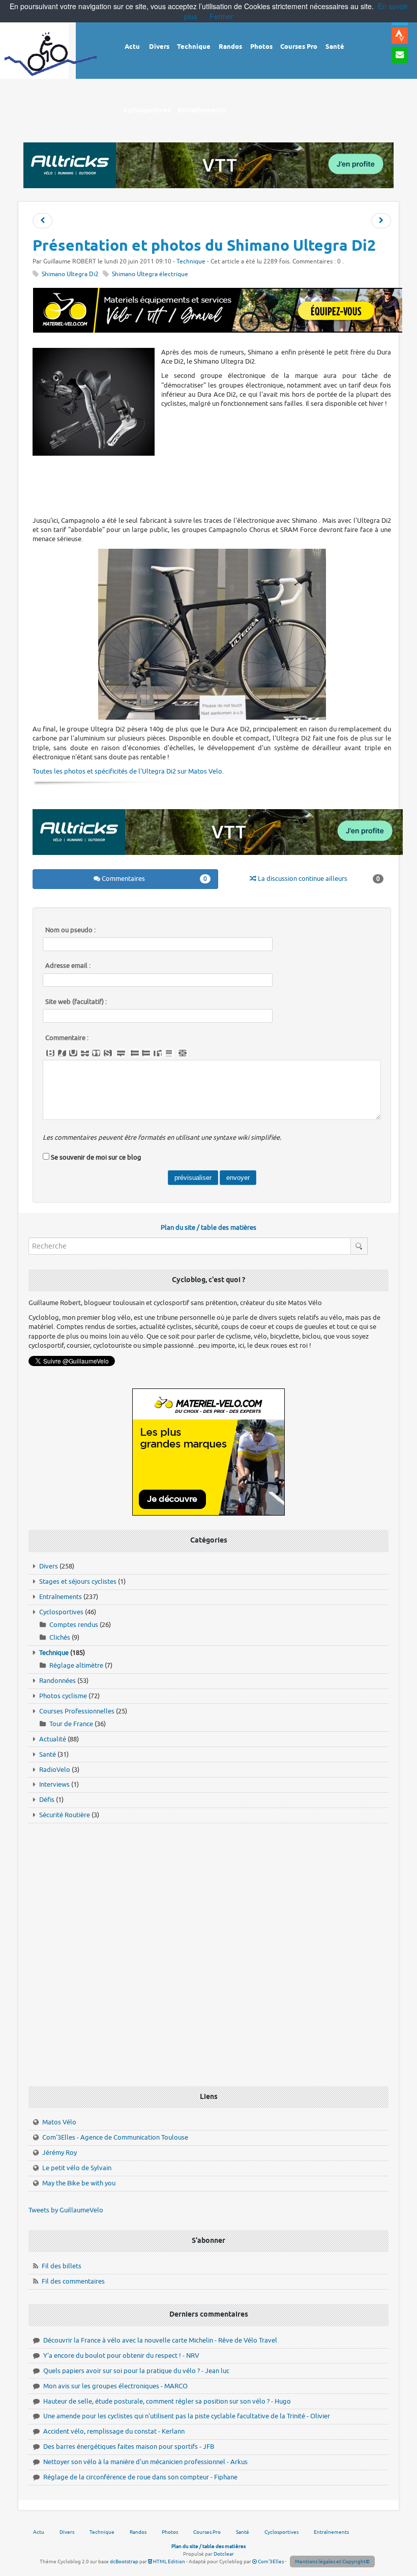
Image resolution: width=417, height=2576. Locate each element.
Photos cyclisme (63, 1696)
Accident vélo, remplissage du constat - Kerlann (114, 2431)
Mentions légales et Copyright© (332, 2562)
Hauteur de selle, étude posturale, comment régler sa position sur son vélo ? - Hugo (167, 2401)
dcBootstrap (124, 2562)
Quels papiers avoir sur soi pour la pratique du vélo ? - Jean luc (136, 2371)
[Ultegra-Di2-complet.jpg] (212, 634)
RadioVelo (55, 1770)
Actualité (53, 1739)
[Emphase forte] (50, 1053)
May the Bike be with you (79, 2183)
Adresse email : (68, 966)
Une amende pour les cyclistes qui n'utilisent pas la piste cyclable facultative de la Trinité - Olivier (187, 2416)
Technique (191, 262)
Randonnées (57, 1681)
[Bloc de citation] (169, 1053)
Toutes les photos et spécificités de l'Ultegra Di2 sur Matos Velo (127, 771)
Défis (47, 1800)
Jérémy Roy (59, 2153)
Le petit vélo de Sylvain (77, 2168)
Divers (49, 1566)
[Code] (108, 1053)
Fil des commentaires (73, 2281)
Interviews (54, 1784)
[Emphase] (62, 1053)
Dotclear (224, 2554)
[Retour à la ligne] (121, 1053)
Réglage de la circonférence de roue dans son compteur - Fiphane (140, 2477)
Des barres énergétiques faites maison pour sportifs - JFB (129, 2447)
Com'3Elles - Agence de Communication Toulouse (115, 2137)
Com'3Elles (270, 2562)
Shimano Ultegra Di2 (70, 274)
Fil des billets (62, 2266)
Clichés (60, 1637)
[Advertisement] (218, 485)
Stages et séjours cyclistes (78, 1581)
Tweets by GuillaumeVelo (66, 2210)
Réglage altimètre (76, 1665)
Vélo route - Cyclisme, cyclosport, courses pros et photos (51, 61)
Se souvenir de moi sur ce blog (96, 1157)
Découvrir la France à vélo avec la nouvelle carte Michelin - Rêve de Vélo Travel (160, 2340)
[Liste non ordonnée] (135, 1053)
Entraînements (61, 1597)
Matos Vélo (59, 2122)
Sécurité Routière (65, 1815)
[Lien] (183, 1053)
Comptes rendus (74, 1625)
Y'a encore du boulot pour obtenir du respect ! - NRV (121, 2356)
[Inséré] (73, 1053)
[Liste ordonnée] (146, 1053)
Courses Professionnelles (77, 1711)
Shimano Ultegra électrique (150, 274)
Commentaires (154, 879)
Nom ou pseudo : (70, 930)
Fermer (221, 16)
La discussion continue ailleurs (318, 879)
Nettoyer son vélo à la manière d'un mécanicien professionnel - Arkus (145, 2462)
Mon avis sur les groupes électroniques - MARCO (115, 2386)
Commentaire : (67, 1038)
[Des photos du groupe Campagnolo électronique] (42, 221)
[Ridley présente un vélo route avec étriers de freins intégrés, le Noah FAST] (381, 221)
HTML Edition (169, 2562)
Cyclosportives (61, 1612)
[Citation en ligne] (96, 1053)
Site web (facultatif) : (76, 1002)
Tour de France (71, 1724)
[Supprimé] (85, 1053)
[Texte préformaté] (158, 1053)
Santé (48, 1754)
